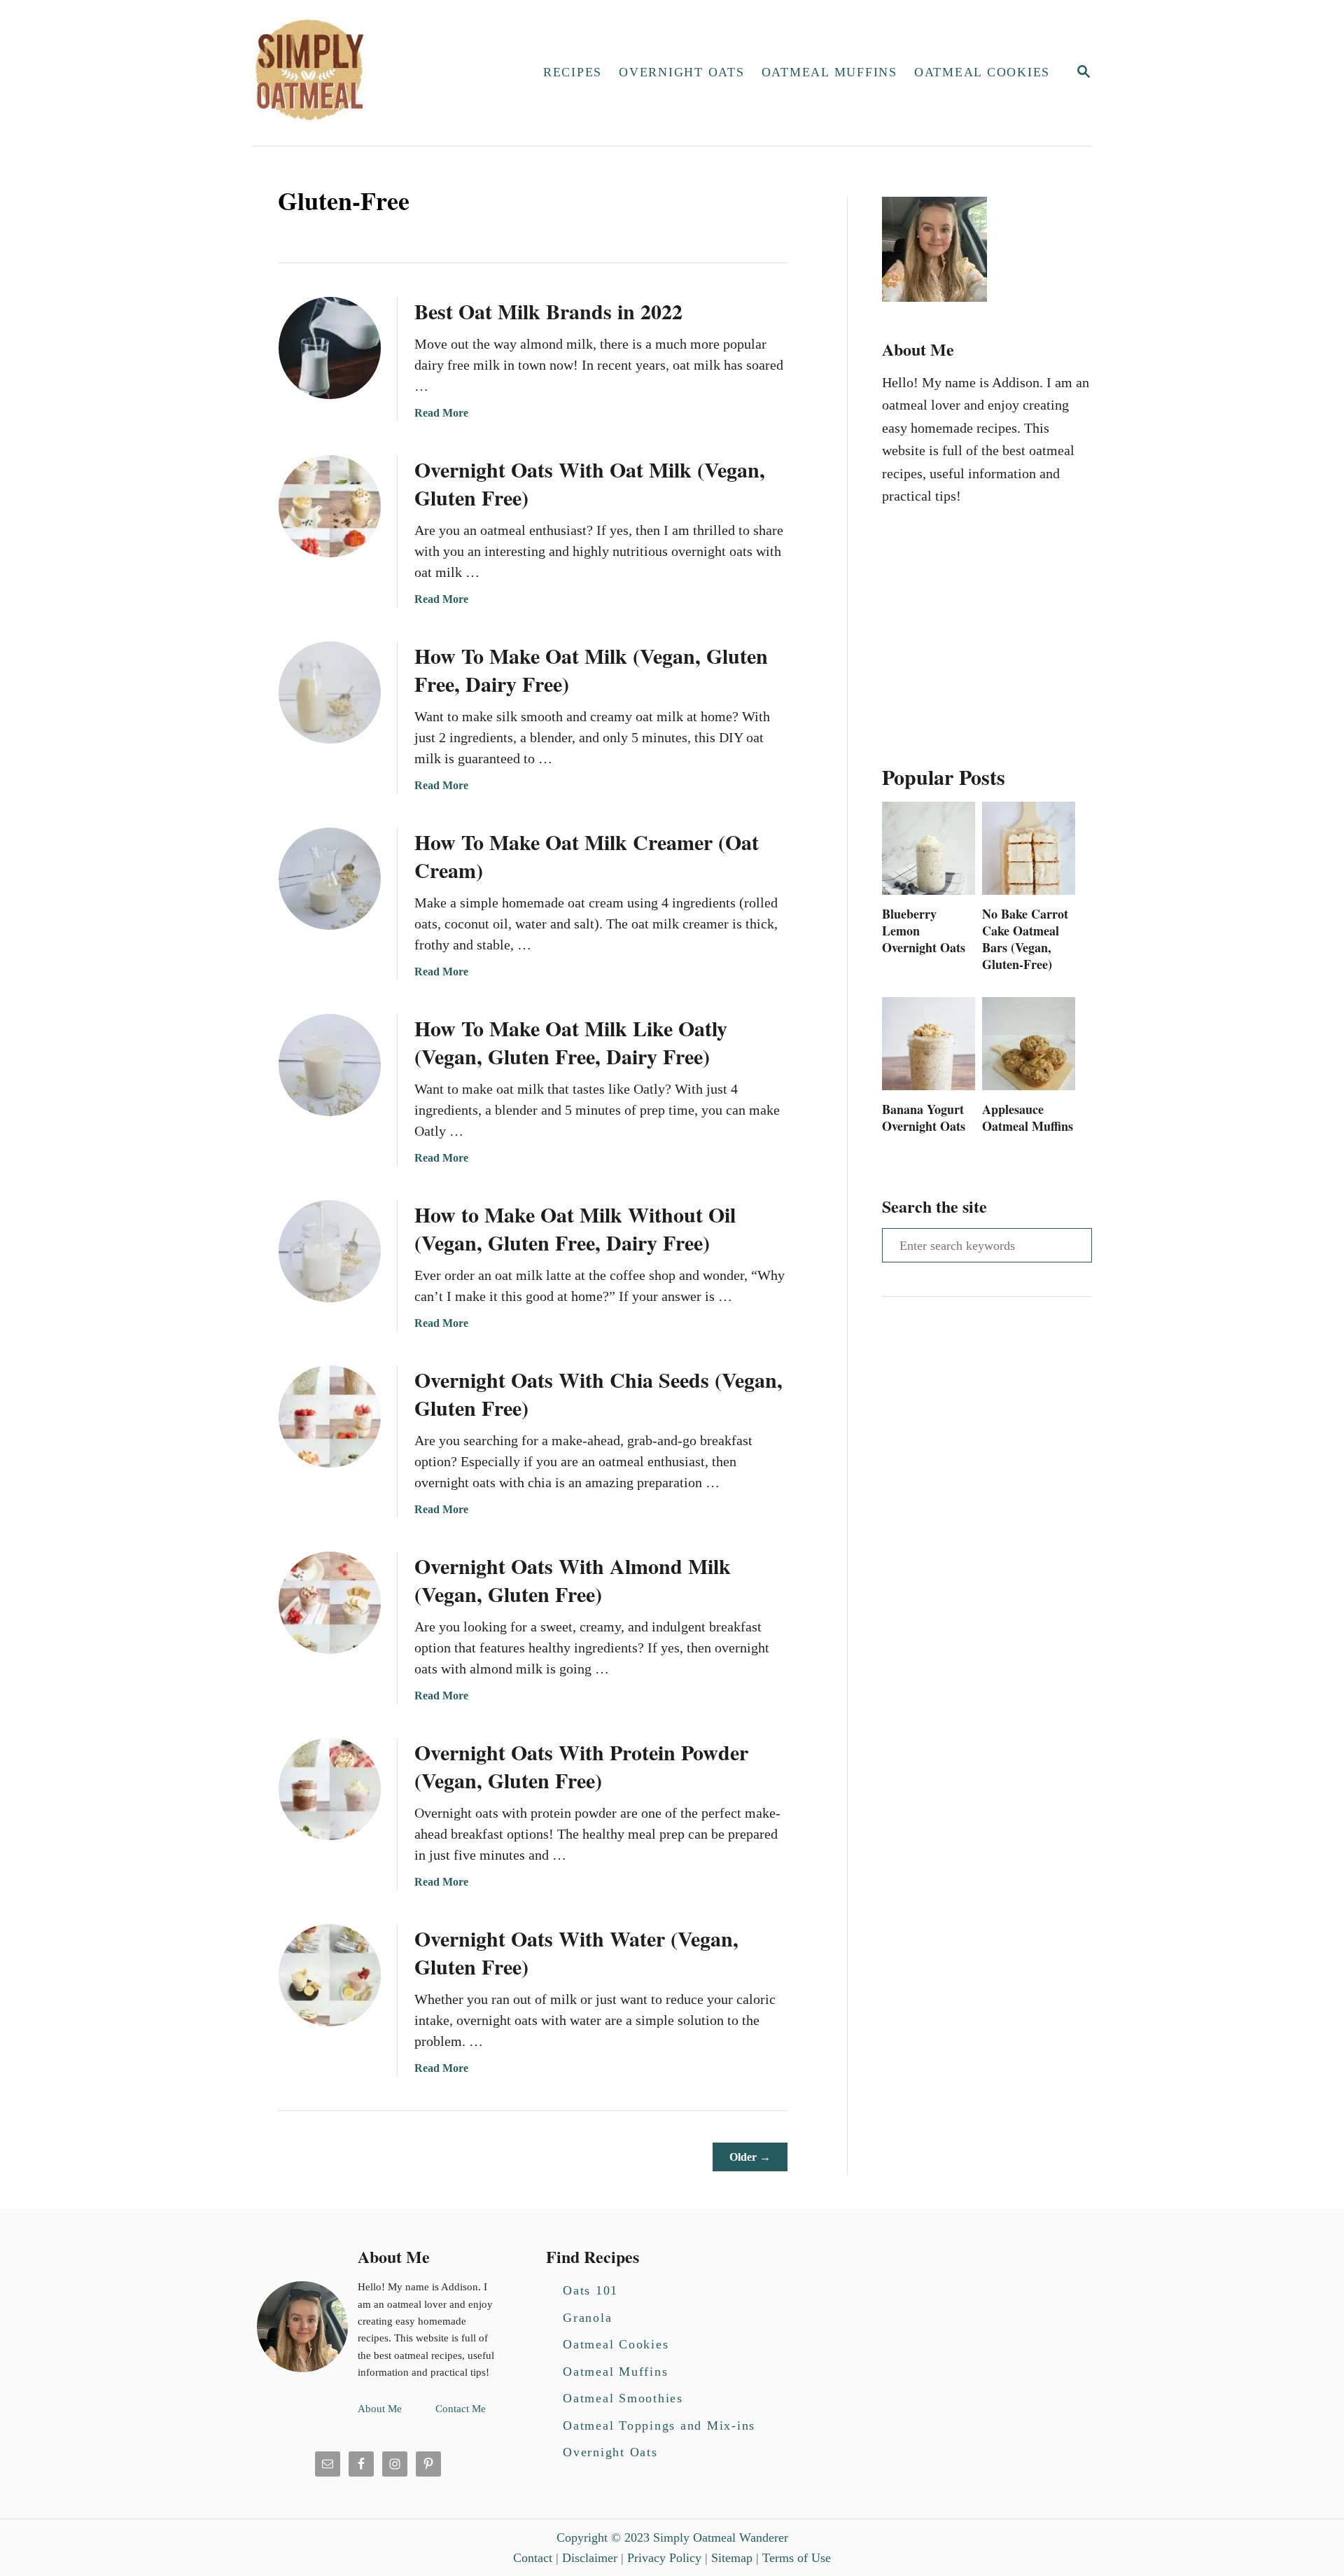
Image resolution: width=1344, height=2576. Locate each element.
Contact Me (461, 2409)
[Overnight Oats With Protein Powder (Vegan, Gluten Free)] (330, 1789)
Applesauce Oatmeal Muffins (1028, 1118)
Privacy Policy (664, 2558)
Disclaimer (590, 2558)
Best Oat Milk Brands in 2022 (548, 311)
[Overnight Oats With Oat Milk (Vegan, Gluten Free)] (330, 506)
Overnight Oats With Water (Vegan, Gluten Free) (576, 1952)
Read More (441, 413)
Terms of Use (797, 2558)
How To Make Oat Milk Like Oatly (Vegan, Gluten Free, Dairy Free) (571, 1042)
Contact (533, 2558)
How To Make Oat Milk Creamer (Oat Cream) (587, 856)
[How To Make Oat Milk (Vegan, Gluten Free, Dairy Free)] (330, 692)
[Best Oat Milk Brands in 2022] (330, 348)
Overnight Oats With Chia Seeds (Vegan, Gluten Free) (598, 1393)
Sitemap (732, 2558)
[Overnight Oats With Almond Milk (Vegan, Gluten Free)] (330, 1603)
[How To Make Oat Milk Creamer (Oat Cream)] (330, 879)
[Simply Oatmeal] (375, 73)
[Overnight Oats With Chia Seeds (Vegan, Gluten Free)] (330, 1416)
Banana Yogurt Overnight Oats (924, 1118)
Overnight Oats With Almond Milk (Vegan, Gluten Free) (573, 1580)
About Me (380, 2409)
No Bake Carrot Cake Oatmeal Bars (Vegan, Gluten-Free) (1025, 939)
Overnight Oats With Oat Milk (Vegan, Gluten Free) (590, 483)
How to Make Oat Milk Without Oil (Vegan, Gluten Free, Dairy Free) (575, 1228)
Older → (750, 2157)
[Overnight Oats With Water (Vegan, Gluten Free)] (330, 1975)
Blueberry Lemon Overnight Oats (924, 931)
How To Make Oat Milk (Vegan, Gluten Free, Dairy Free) (591, 669)
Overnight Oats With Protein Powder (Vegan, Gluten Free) (581, 1766)
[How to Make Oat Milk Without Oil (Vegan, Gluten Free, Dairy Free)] (330, 1251)
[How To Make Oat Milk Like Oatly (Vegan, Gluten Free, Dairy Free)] (330, 1065)
